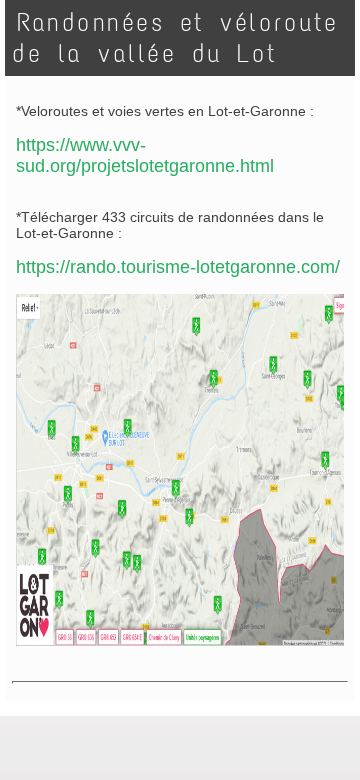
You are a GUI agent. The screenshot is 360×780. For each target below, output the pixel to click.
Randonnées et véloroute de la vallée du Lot (175, 38)
